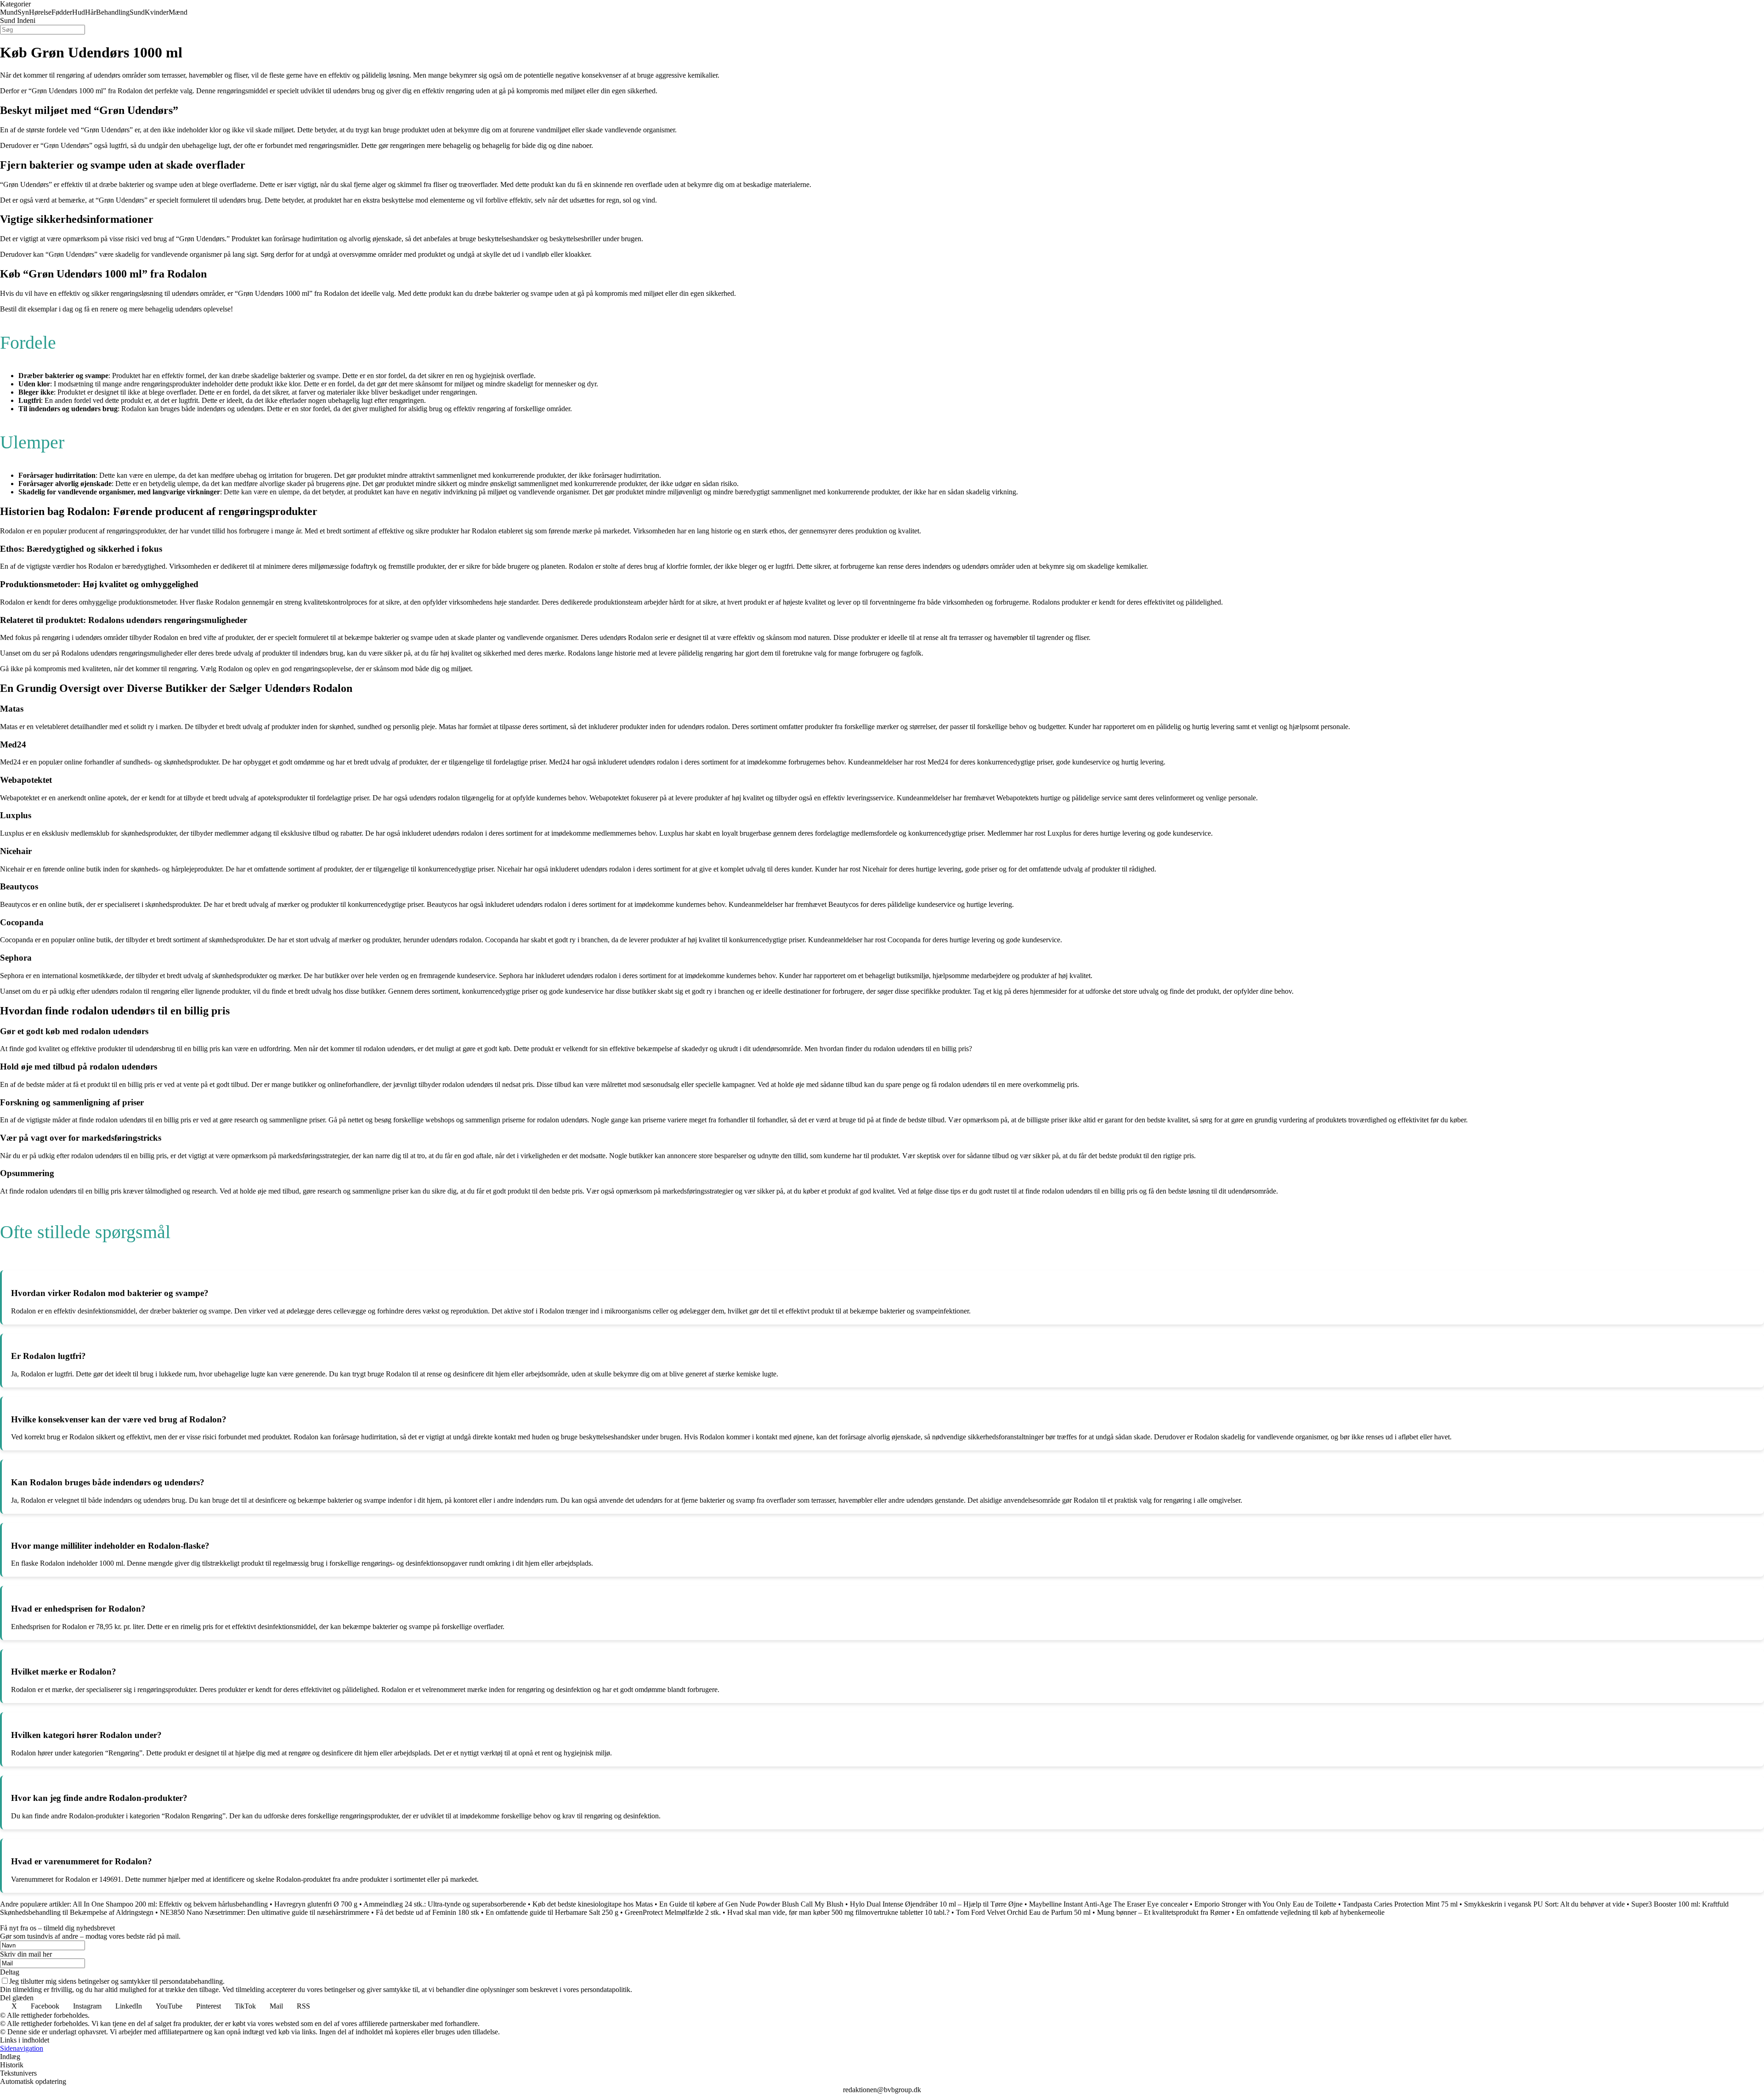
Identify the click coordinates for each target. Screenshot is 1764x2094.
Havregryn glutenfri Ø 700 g (316, 1904)
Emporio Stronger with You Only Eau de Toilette (1265, 1904)
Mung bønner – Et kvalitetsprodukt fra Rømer (1163, 1912)
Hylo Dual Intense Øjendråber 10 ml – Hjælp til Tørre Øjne (936, 1904)
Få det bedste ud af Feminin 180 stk (427, 1912)
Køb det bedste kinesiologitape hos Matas (593, 1904)
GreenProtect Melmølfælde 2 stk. (673, 1912)
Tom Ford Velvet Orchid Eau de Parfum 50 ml (1023, 1912)
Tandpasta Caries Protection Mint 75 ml (1400, 1904)
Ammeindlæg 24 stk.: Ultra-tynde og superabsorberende (445, 1904)
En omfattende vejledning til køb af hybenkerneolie (1310, 1912)
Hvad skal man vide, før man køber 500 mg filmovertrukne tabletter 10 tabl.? (838, 1912)
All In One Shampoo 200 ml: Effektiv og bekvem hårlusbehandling (170, 1904)
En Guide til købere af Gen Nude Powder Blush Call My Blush (751, 1904)
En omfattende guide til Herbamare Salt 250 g (552, 1912)
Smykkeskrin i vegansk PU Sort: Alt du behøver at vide (1544, 1904)
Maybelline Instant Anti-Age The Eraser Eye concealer (1108, 1904)
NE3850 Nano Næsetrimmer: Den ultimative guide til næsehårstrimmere (265, 1912)
